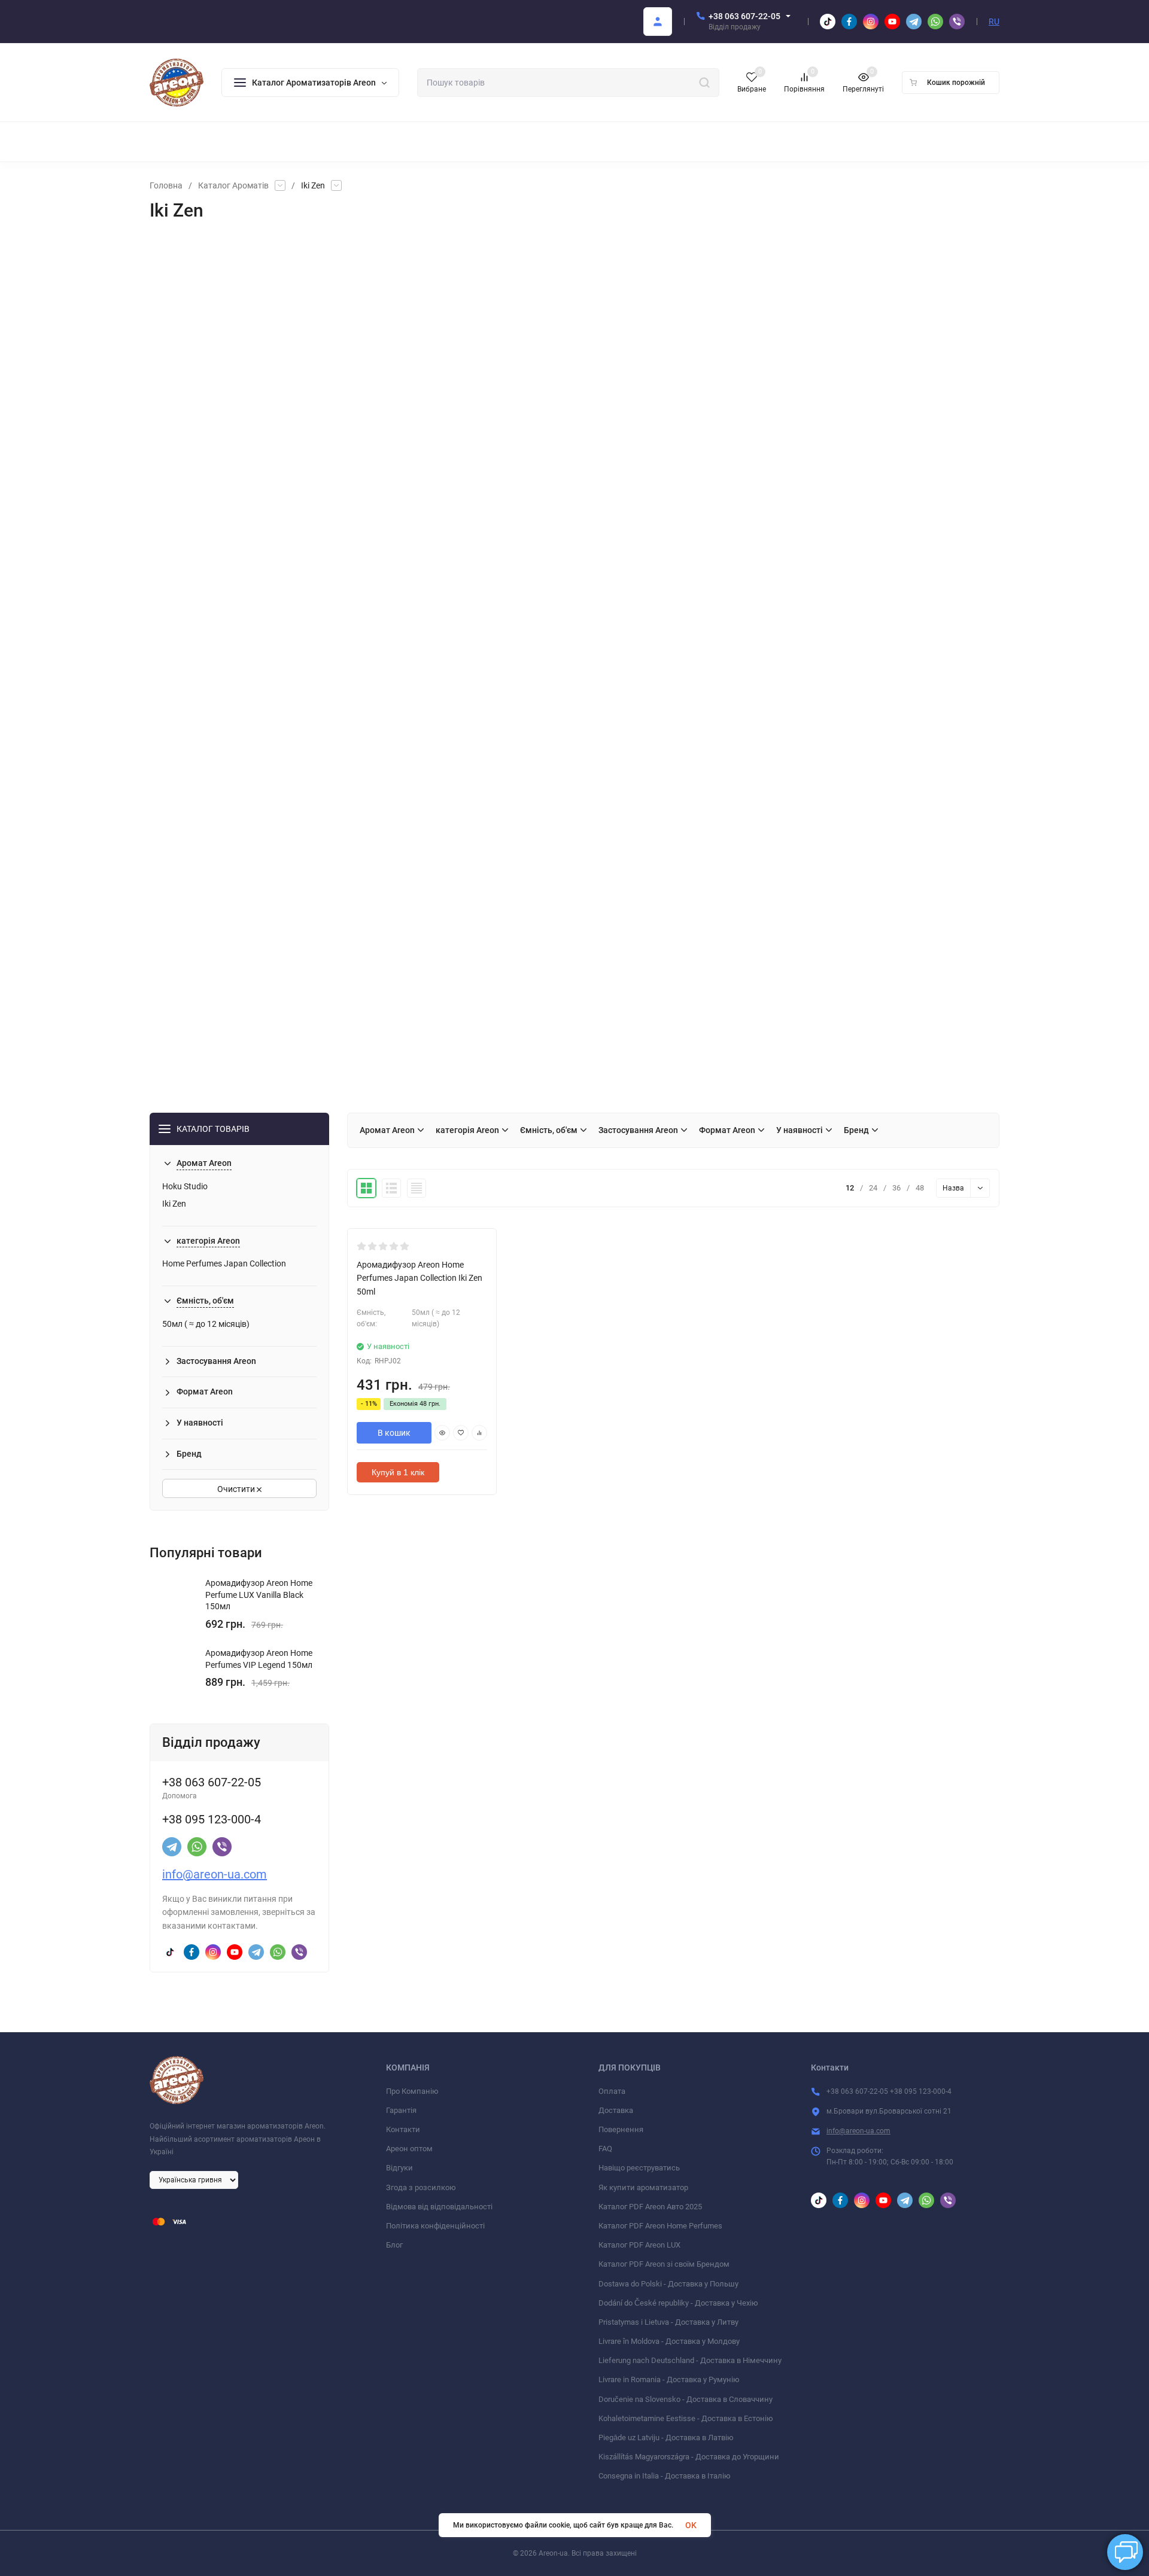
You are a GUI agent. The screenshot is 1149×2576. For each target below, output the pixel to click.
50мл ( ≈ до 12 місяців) (206, 1324)
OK (691, 2525)
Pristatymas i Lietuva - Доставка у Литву (668, 2322)
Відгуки (399, 2168)
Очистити (237, 1489)
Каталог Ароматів (233, 185)
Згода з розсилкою (421, 2187)
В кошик (394, 1433)
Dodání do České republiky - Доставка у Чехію (678, 2303)
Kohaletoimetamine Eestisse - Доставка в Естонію (686, 2418)
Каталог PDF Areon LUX (639, 2245)
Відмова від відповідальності (439, 2207)
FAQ (605, 2149)
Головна (166, 185)
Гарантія (401, 2110)
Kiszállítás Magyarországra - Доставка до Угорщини (689, 2457)
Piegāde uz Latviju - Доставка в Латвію (666, 2438)
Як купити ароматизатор (643, 2187)
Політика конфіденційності (435, 2226)
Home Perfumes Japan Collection (224, 1263)
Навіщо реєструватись (639, 2168)
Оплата (612, 2091)
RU (994, 22)
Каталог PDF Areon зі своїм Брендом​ (664, 2264)
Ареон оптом (409, 2149)
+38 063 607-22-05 (744, 16)
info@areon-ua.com (215, 1874)
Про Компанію (412, 2091)
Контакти (403, 2129)
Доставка (616, 2110)
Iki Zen (174, 1204)
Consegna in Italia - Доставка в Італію (665, 2476)
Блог (394, 2245)
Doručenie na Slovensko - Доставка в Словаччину (686, 2399)
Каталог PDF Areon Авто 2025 (650, 2207)
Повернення (621, 2129)
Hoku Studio (185, 1186)
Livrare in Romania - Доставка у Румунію (669, 2379)
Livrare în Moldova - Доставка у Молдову (669, 2341)
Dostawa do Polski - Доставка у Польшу (668, 2284)
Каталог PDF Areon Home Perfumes (660, 2226)
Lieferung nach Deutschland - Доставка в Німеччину (690, 2360)
